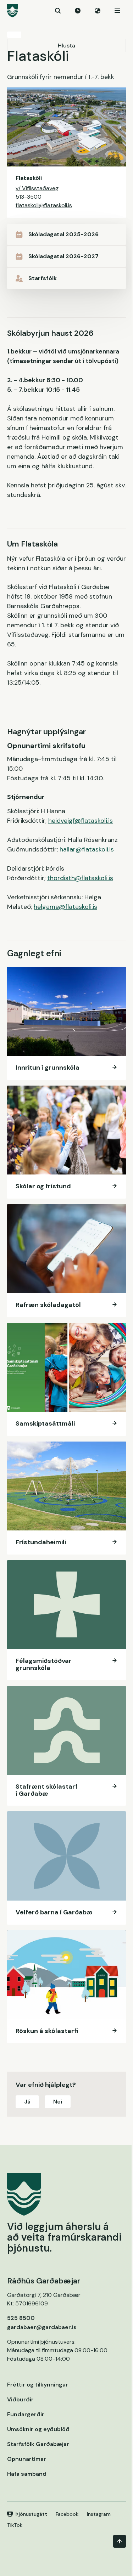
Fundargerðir (26, 2414)
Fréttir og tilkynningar (38, 2385)
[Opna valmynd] (117, 11)
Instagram (99, 2514)
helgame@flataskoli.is (65, 907)
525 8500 (21, 2318)
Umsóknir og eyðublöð (38, 2429)
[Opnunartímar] (78, 11)
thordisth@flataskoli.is (80, 878)
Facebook (67, 2514)
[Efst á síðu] (120, 2541)
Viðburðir (20, 2399)
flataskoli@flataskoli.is (44, 205)
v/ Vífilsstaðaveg (37, 188)
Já (27, 2102)
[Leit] (58, 11)
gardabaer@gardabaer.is (42, 2327)
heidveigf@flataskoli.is (81, 821)
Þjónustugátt (31, 2514)
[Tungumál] (98, 11)
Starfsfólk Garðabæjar (38, 2444)
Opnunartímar (27, 2459)
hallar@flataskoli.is (87, 849)
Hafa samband (27, 2474)
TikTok (15, 2525)
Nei (58, 2102)
